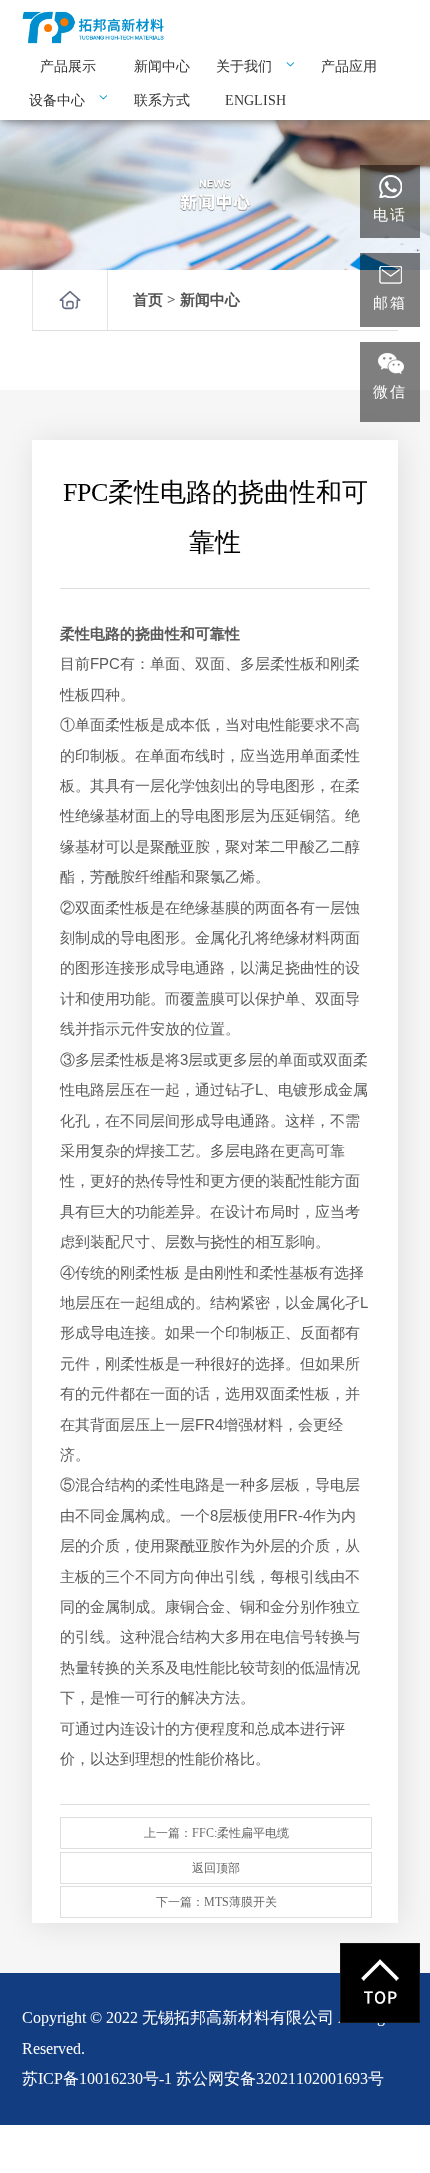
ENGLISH (255, 100)
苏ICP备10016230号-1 (97, 2078)
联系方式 (162, 100)
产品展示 (68, 66)
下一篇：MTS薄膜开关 (216, 1902)
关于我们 (246, 66)
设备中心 (59, 100)
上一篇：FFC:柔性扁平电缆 (216, 1833)
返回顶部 (216, 1868)
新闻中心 (162, 66)
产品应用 (349, 66)
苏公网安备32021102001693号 (280, 2078)
